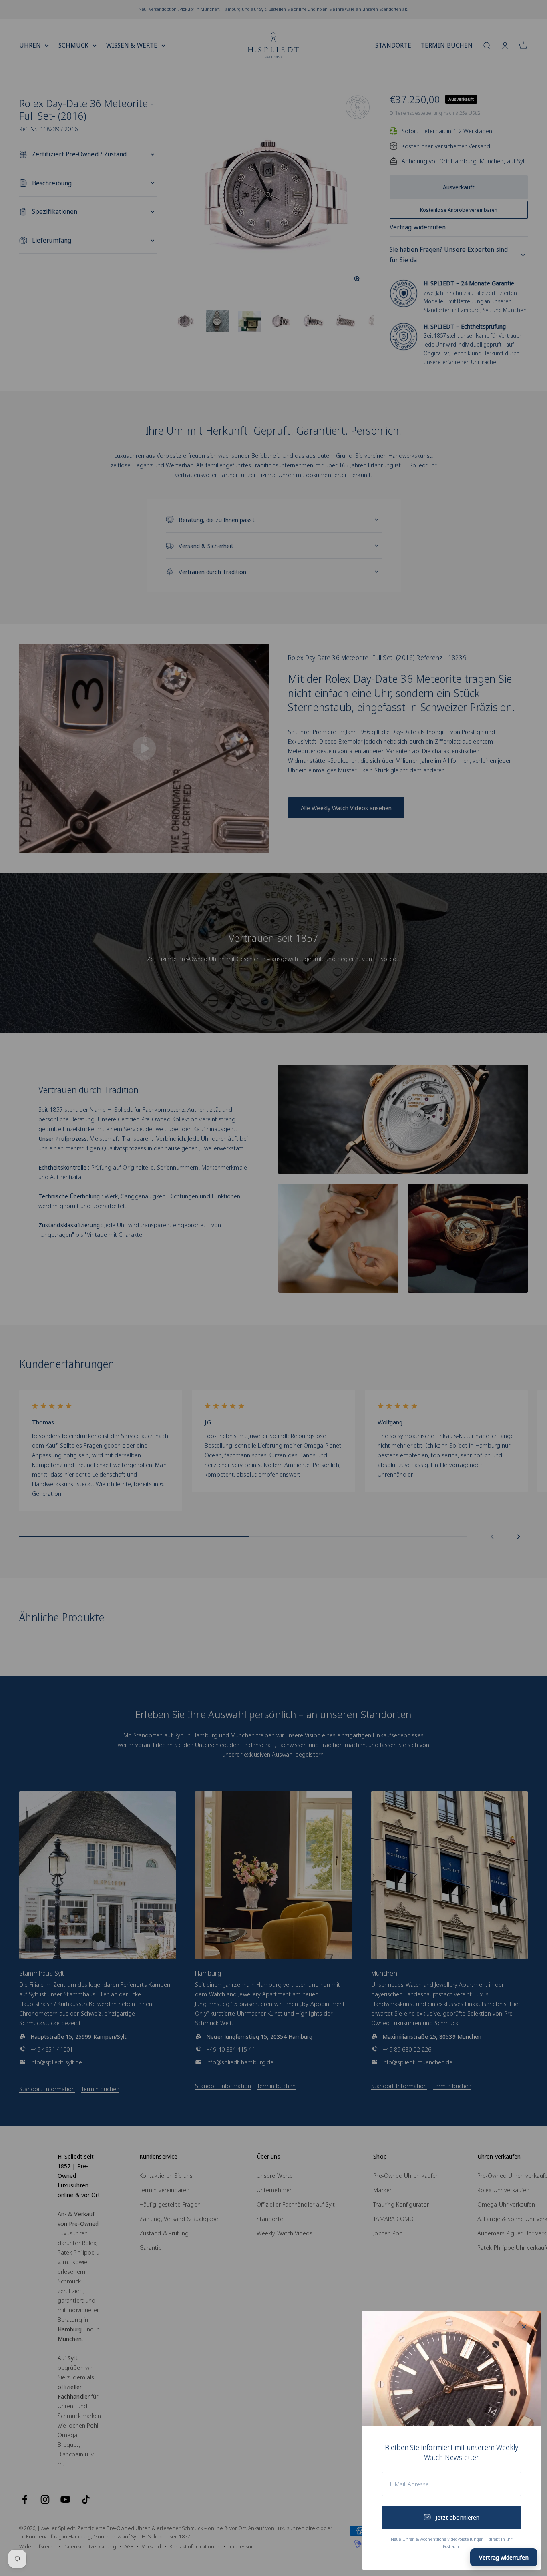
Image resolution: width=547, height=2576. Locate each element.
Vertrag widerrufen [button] (504, 2557)
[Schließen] (524, 2327)
